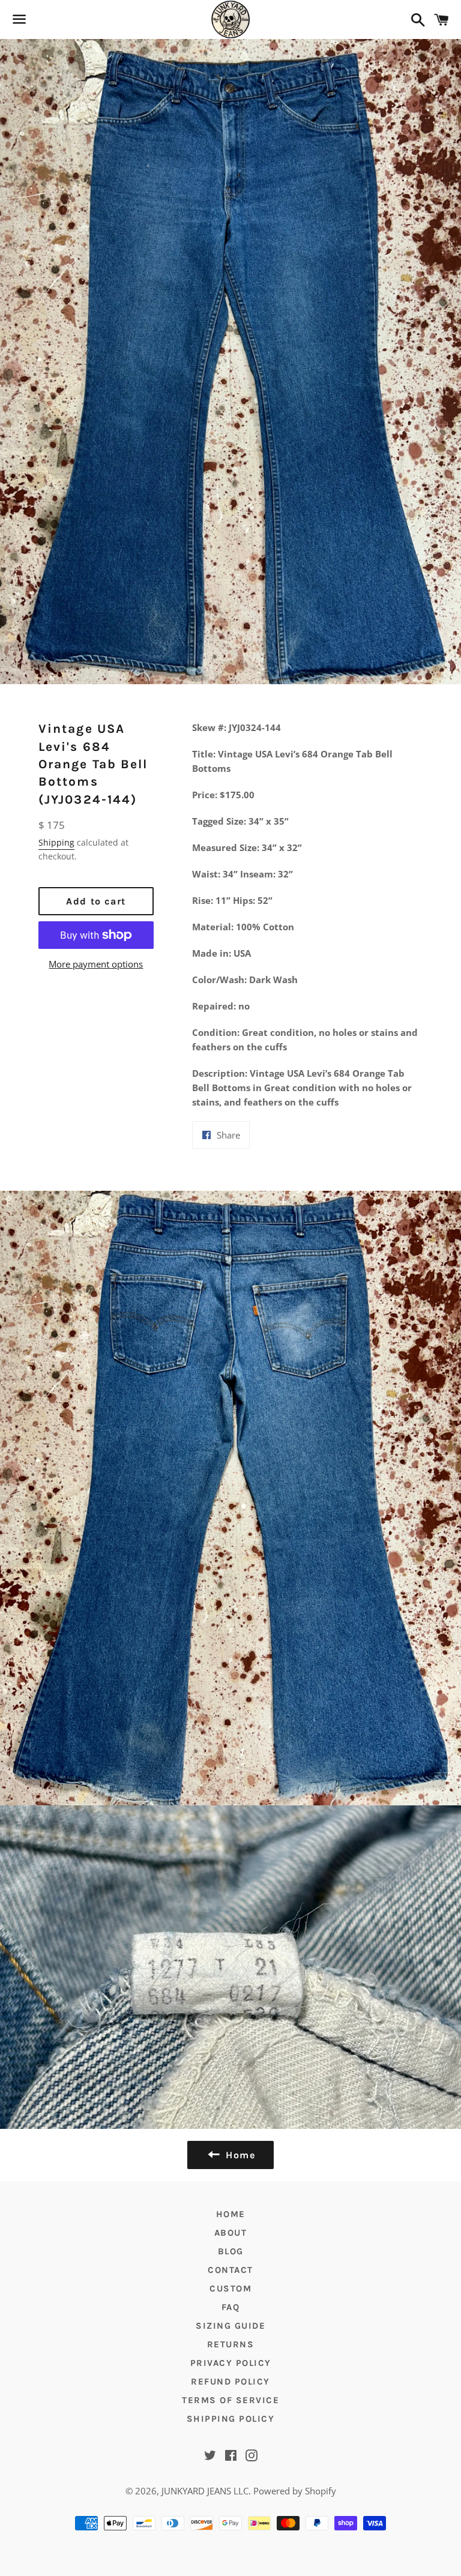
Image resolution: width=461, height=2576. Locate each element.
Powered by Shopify (295, 2491)
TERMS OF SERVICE (230, 2400)
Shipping (56, 842)
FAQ (231, 2307)
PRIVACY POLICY (231, 2363)
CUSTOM (230, 2289)
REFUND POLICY (230, 2382)
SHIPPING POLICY (231, 2419)
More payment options (96, 964)
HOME (231, 2214)
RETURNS (231, 2344)
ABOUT (231, 2233)
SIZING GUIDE (230, 2326)
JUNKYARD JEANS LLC (205, 2491)
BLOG (231, 2251)
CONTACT (230, 2270)
